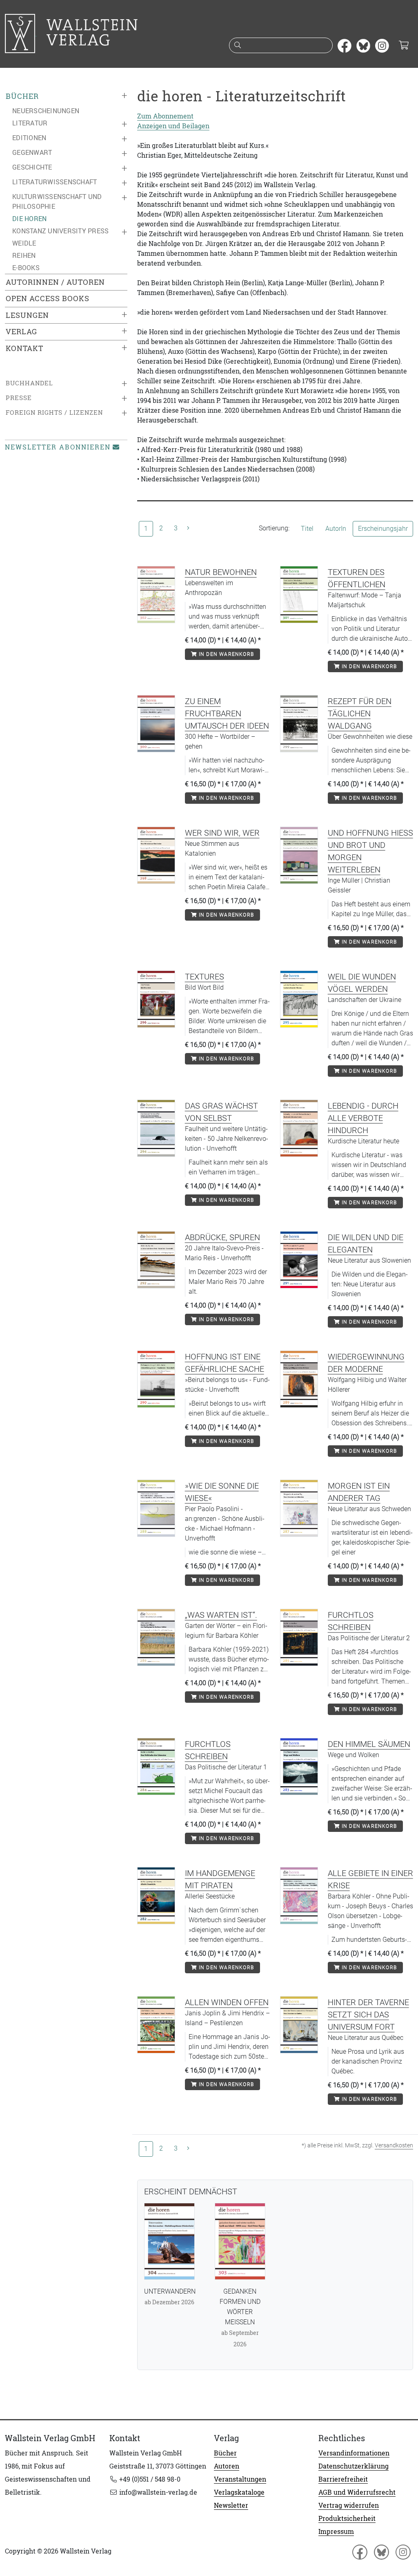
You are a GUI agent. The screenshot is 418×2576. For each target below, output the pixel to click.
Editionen (29, 138)
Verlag (21, 332)
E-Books (26, 268)
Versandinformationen (354, 2453)
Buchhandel (29, 383)
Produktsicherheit (347, 2518)
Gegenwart (32, 152)
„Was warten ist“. (221, 1615)
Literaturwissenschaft (54, 182)
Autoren (227, 2466)
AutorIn (336, 529)
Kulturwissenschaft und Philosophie (57, 201)
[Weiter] (188, 528)
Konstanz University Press (60, 231)
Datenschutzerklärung (354, 2466)
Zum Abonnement (165, 116)
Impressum (336, 2531)
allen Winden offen (227, 2002)
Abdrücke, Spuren (222, 1237)
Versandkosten (394, 2145)
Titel (307, 529)
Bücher (22, 96)
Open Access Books (48, 299)
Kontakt (24, 348)
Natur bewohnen (221, 572)
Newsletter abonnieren (58, 447)
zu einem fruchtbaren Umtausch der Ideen (227, 713)
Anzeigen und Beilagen (173, 126)
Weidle (24, 243)
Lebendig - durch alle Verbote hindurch (363, 1118)
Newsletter (231, 2505)
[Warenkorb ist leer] (404, 46)
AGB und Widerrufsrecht (357, 2492)
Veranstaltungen (240, 2479)
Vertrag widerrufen (349, 2505)
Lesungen (27, 315)
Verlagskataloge (239, 2492)
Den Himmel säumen (369, 1744)
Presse (19, 398)
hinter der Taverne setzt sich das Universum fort (368, 2015)
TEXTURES (205, 977)
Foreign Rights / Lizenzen (54, 413)
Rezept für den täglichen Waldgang (360, 713)
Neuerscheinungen (46, 111)
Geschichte (32, 167)
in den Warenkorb (226, 654)
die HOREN (29, 219)
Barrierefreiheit (343, 2479)
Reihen (24, 255)
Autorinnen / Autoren (55, 282)
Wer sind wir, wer (222, 833)
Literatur (30, 123)
